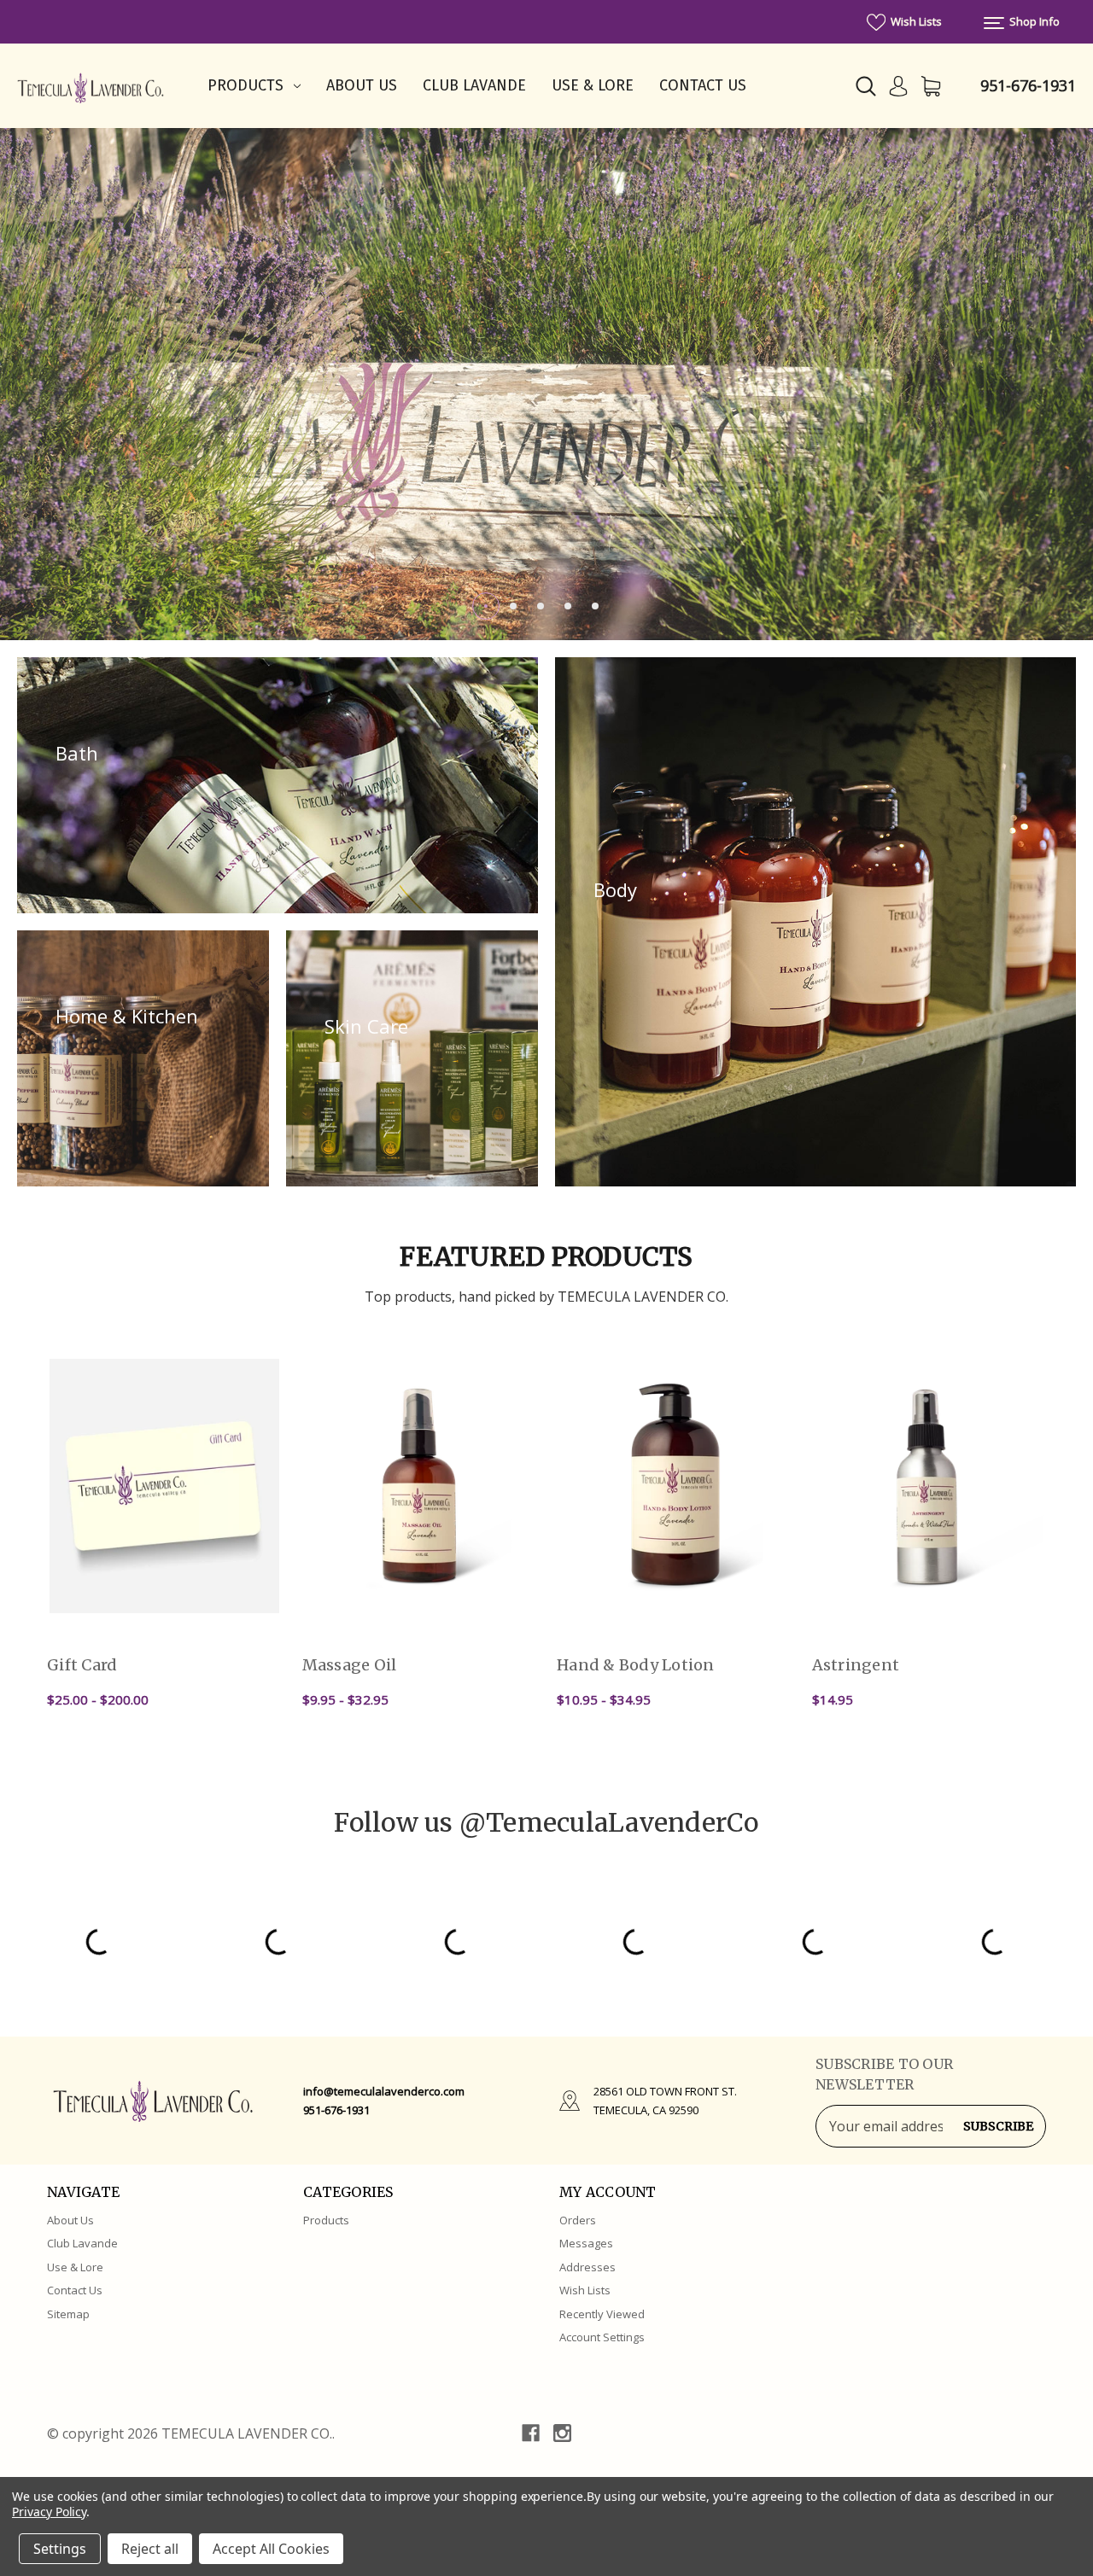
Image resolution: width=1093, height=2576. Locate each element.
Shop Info (1033, 21)
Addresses (587, 2267)
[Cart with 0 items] (931, 86)
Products (245, 85)
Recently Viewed (602, 2314)
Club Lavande (474, 85)
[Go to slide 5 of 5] (595, 606)
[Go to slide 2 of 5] (513, 606)
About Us (362, 85)
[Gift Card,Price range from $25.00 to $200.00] (164, 1486)
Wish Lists (915, 21)
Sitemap (68, 2314)
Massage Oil (350, 1665)
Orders (578, 2220)
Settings (60, 2549)
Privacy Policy (49, 2512)
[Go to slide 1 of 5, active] (486, 606)
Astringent (856, 1665)
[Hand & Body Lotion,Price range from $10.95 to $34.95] (674, 1486)
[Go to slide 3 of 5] (541, 606)
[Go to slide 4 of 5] (568, 606)
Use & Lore (593, 85)
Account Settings (602, 2337)
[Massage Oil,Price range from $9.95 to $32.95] (420, 1486)
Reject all (150, 2549)
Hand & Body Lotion (636, 1665)
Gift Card (82, 1665)
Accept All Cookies (271, 2549)
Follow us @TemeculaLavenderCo (546, 1822)
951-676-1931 (1028, 85)
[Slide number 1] (546, 384)
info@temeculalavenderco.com (384, 2091)
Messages (586, 2243)
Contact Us (703, 85)
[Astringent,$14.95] (929, 1486)
